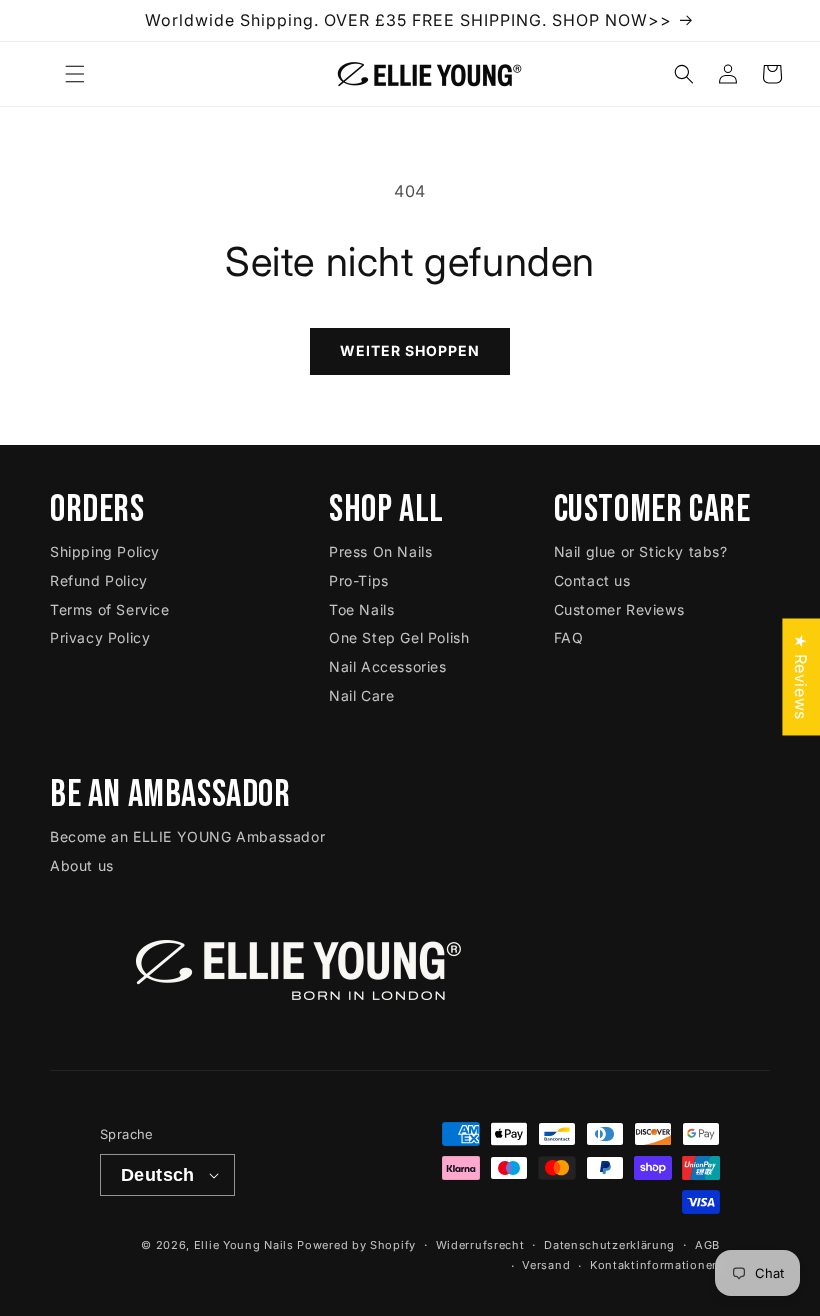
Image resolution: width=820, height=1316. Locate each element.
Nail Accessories (388, 666)
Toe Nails (361, 609)
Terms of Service (110, 609)
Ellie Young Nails (244, 1245)
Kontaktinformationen (655, 1265)
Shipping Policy (105, 551)
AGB (707, 1245)
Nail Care (361, 695)
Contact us (592, 580)
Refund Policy (99, 580)
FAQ (569, 637)
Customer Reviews (619, 609)
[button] (75, 74)
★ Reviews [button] (801, 676)
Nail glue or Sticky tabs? (641, 551)
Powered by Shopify (356, 1245)
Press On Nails (380, 551)
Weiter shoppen (410, 350)
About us (82, 865)
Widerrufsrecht (480, 1245)
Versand (546, 1265)
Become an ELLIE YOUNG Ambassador (187, 836)
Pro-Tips (359, 580)
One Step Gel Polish (399, 637)
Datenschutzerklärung (609, 1245)
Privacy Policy (100, 637)
